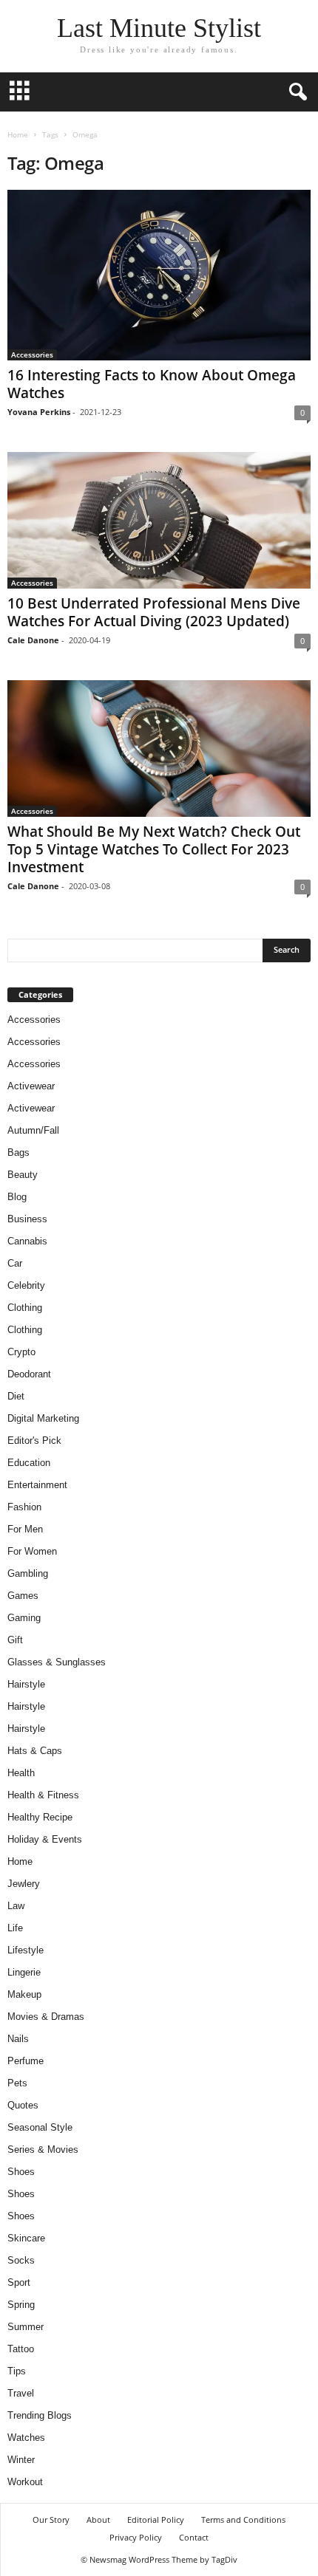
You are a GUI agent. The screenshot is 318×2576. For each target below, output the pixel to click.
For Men (25, 1529)
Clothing (25, 1308)
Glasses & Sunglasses (57, 1662)
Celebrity (26, 1285)
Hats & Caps (35, 1751)
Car (15, 1263)
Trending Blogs (40, 2415)
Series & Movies (43, 2149)
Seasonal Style (40, 2127)
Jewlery (24, 1884)
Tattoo (21, 2349)
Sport (19, 2282)
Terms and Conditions (243, 2520)
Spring (21, 2305)
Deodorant (29, 1374)
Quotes (23, 2105)
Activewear (31, 1086)
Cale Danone (33, 640)
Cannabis (27, 1241)
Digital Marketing (43, 1418)
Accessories (32, 354)
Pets (17, 2083)
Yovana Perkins (39, 412)
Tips (17, 2371)
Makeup (24, 1994)
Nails (18, 2039)
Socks (21, 2260)
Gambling (28, 1573)
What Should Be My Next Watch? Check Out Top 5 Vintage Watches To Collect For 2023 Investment (154, 849)
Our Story (51, 2520)
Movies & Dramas (46, 2017)
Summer (26, 2327)
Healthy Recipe (40, 1817)
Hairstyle (26, 1684)
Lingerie (24, 1972)
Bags (18, 1152)
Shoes (21, 2172)
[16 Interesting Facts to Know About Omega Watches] (159, 275)
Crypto (21, 1352)
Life (15, 1928)
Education (29, 1463)
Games (23, 1596)
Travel (21, 2393)
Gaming (24, 1618)
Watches (26, 2438)
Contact (194, 2537)
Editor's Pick (34, 1441)
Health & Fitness (43, 1795)
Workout (25, 2482)
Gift (15, 1640)
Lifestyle (26, 1950)
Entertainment (37, 1485)
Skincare (26, 2238)
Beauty (23, 1175)
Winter (21, 2460)
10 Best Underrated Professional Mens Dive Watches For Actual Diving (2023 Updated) (154, 612)
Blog (17, 1197)
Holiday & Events (45, 1839)
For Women (32, 1551)
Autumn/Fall (33, 1130)
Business (27, 1219)
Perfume (26, 2061)
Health (21, 1773)
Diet (16, 1396)
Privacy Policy (136, 2537)
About (98, 2520)
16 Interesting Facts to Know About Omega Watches (152, 384)
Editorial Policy (156, 2520)
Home (18, 134)
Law (16, 1906)
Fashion (24, 1507)
